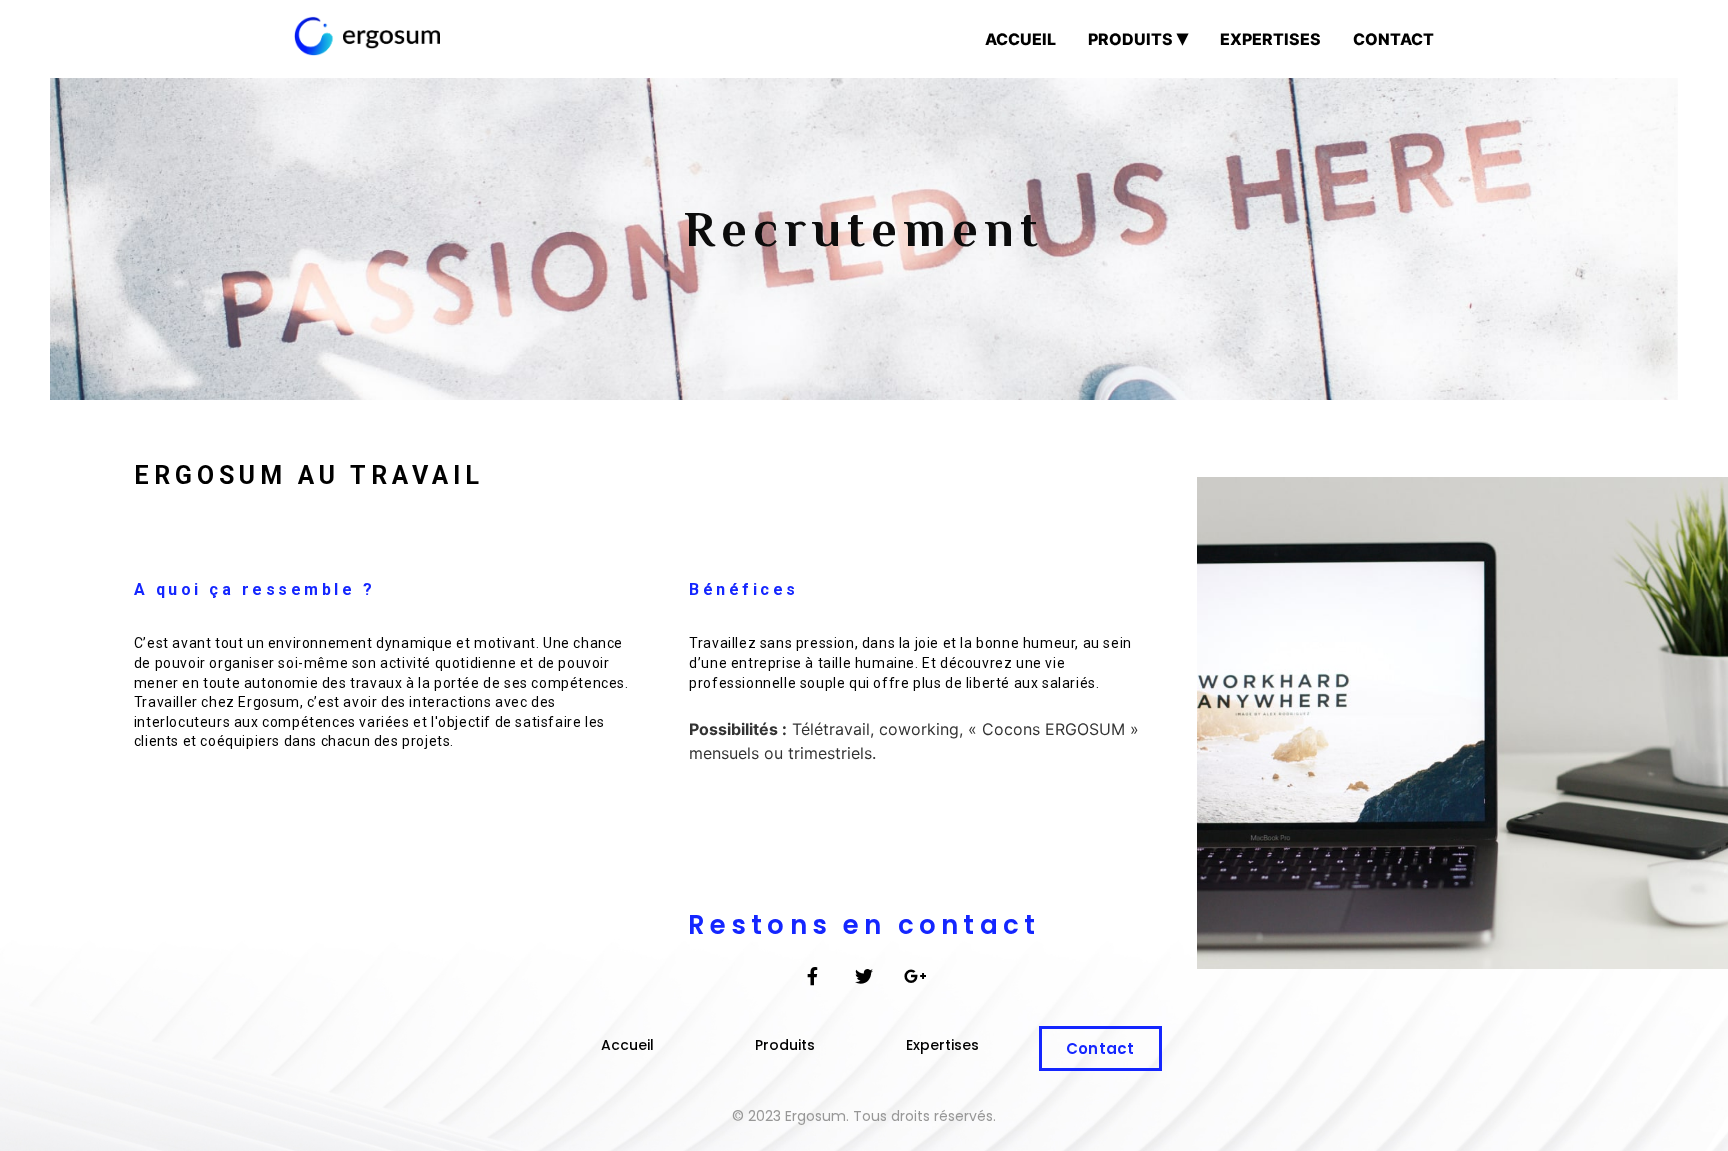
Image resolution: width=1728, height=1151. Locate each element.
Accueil (1020, 39)
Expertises (1270, 39)
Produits (1130, 39)
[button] (627, 1045)
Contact (1393, 39)
